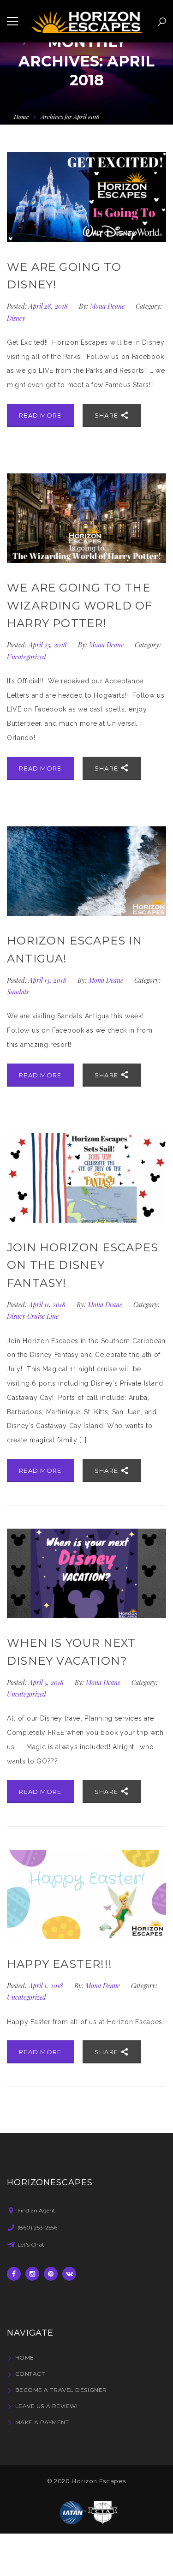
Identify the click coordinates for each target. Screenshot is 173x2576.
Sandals (18, 992)
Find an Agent (36, 2210)
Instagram (32, 2274)
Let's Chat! (32, 2244)
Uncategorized (27, 657)
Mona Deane (107, 306)
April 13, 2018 (48, 980)
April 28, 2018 (49, 306)
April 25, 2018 (49, 645)
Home (21, 117)
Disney (16, 318)
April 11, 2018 (48, 1305)
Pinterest (51, 2274)
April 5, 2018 (47, 1682)
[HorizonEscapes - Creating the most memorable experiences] (86, 21)
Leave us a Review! (46, 2406)
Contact (30, 2374)
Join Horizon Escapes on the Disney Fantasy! (83, 1265)
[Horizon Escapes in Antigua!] (86, 871)
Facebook (14, 2274)
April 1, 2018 (47, 1986)
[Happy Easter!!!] (86, 1895)
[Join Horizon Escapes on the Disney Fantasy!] (86, 1178)
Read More (40, 415)
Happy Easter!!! (60, 1964)
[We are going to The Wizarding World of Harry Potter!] (86, 518)
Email (69, 2274)
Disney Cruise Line (33, 1316)
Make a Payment (42, 2422)
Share (107, 415)
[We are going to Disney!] (86, 197)
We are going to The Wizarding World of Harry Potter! (80, 605)
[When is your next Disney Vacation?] (86, 1573)
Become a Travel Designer (61, 2390)
